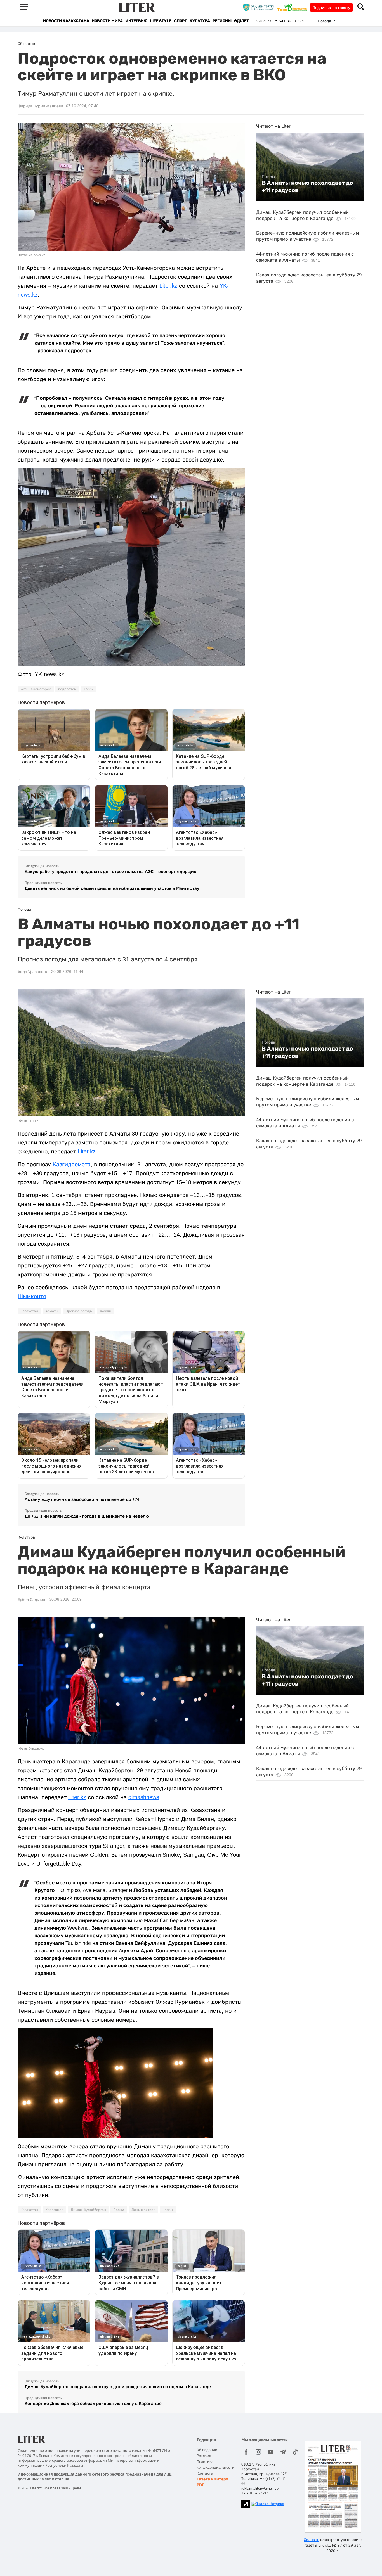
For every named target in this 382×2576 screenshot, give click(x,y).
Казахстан (29, 1311)
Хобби (89, 689)
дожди (106, 1311)
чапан (168, 2210)
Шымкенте (32, 1296)
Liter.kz (168, 286)
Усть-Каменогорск (36, 689)
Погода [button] (325, 21)
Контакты (205, 2473)
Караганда (54, 2210)
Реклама (204, 2456)
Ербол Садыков (32, 1600)
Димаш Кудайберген (88, 2210)
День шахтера (143, 2210)
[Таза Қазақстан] (293, 7)
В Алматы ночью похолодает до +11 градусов (307, 186)
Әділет (241, 21)
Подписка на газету (331, 8)
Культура (200, 21)
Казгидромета (72, 1164)
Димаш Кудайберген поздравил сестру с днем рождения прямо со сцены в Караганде (118, 2387)
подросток (67, 689)
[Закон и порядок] (260, 7)
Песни (119, 2210)
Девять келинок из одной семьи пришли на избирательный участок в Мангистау (112, 888)
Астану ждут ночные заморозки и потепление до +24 (82, 1499)
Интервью (136, 21)
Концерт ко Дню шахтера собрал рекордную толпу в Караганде (93, 2403)
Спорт (180, 21)
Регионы (222, 21)
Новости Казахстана (66, 21)
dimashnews (144, 1797)
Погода (268, 176)
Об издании (207, 2450)
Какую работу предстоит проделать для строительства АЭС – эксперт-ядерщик (110, 871)
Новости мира (107, 21)
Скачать (311, 2540)
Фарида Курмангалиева (40, 106)
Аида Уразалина (33, 972)
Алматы (52, 1311)
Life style (161, 21)
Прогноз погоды (79, 1311)
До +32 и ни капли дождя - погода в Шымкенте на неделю (87, 1516)
